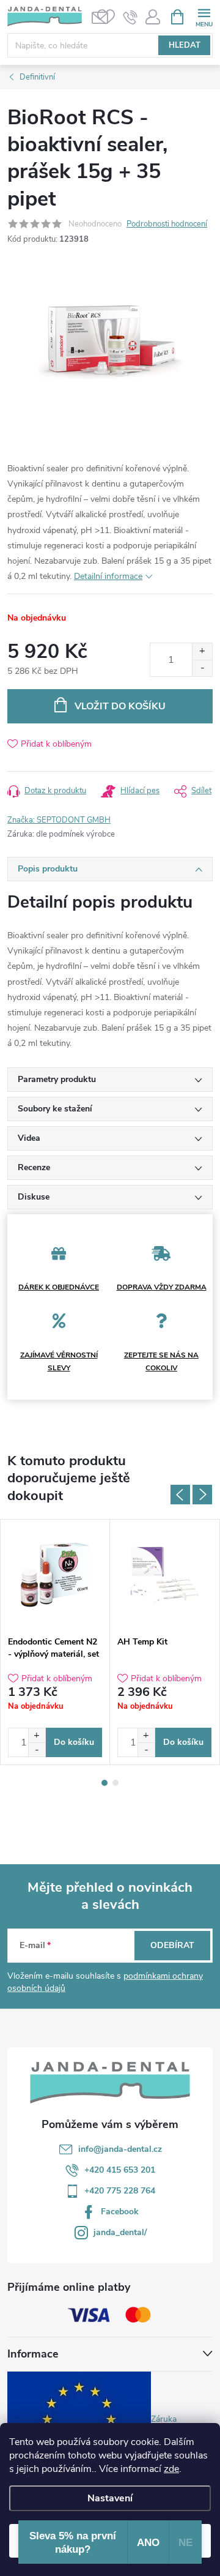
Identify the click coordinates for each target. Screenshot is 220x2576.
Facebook (120, 2212)
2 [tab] (116, 1783)
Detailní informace (108, 576)
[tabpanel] (55, 1642)
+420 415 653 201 (120, 2170)
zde (171, 2469)
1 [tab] (105, 1783)
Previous (180, 1495)
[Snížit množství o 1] (202, 668)
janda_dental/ (120, 2232)
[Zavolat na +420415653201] (130, 17)
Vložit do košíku (120, 706)
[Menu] (204, 16)
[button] (37, 1735)
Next (202, 1495)
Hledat (185, 45)
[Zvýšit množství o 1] (202, 651)
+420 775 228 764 (120, 2191)
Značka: (59, 820)
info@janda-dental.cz (120, 2149)
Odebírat (172, 1945)
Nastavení (110, 2498)
